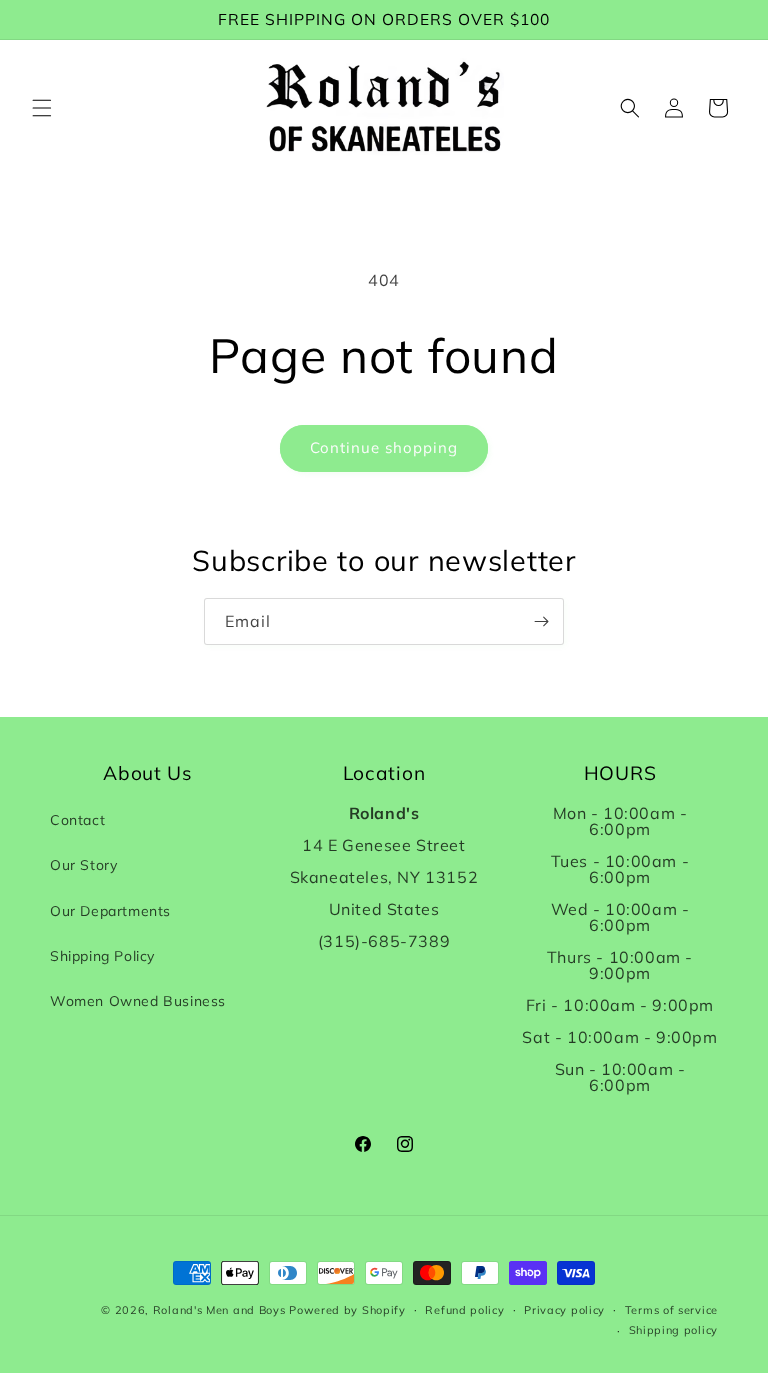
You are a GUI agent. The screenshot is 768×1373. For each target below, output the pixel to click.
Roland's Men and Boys (219, 1310)
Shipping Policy (102, 956)
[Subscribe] (541, 621)
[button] (42, 108)
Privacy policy (564, 1310)
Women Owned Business (138, 1001)
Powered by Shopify (347, 1310)
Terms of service (671, 1310)
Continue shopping (384, 447)
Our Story (83, 865)
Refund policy (464, 1310)
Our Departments (110, 911)
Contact (77, 820)
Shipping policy (674, 1330)
